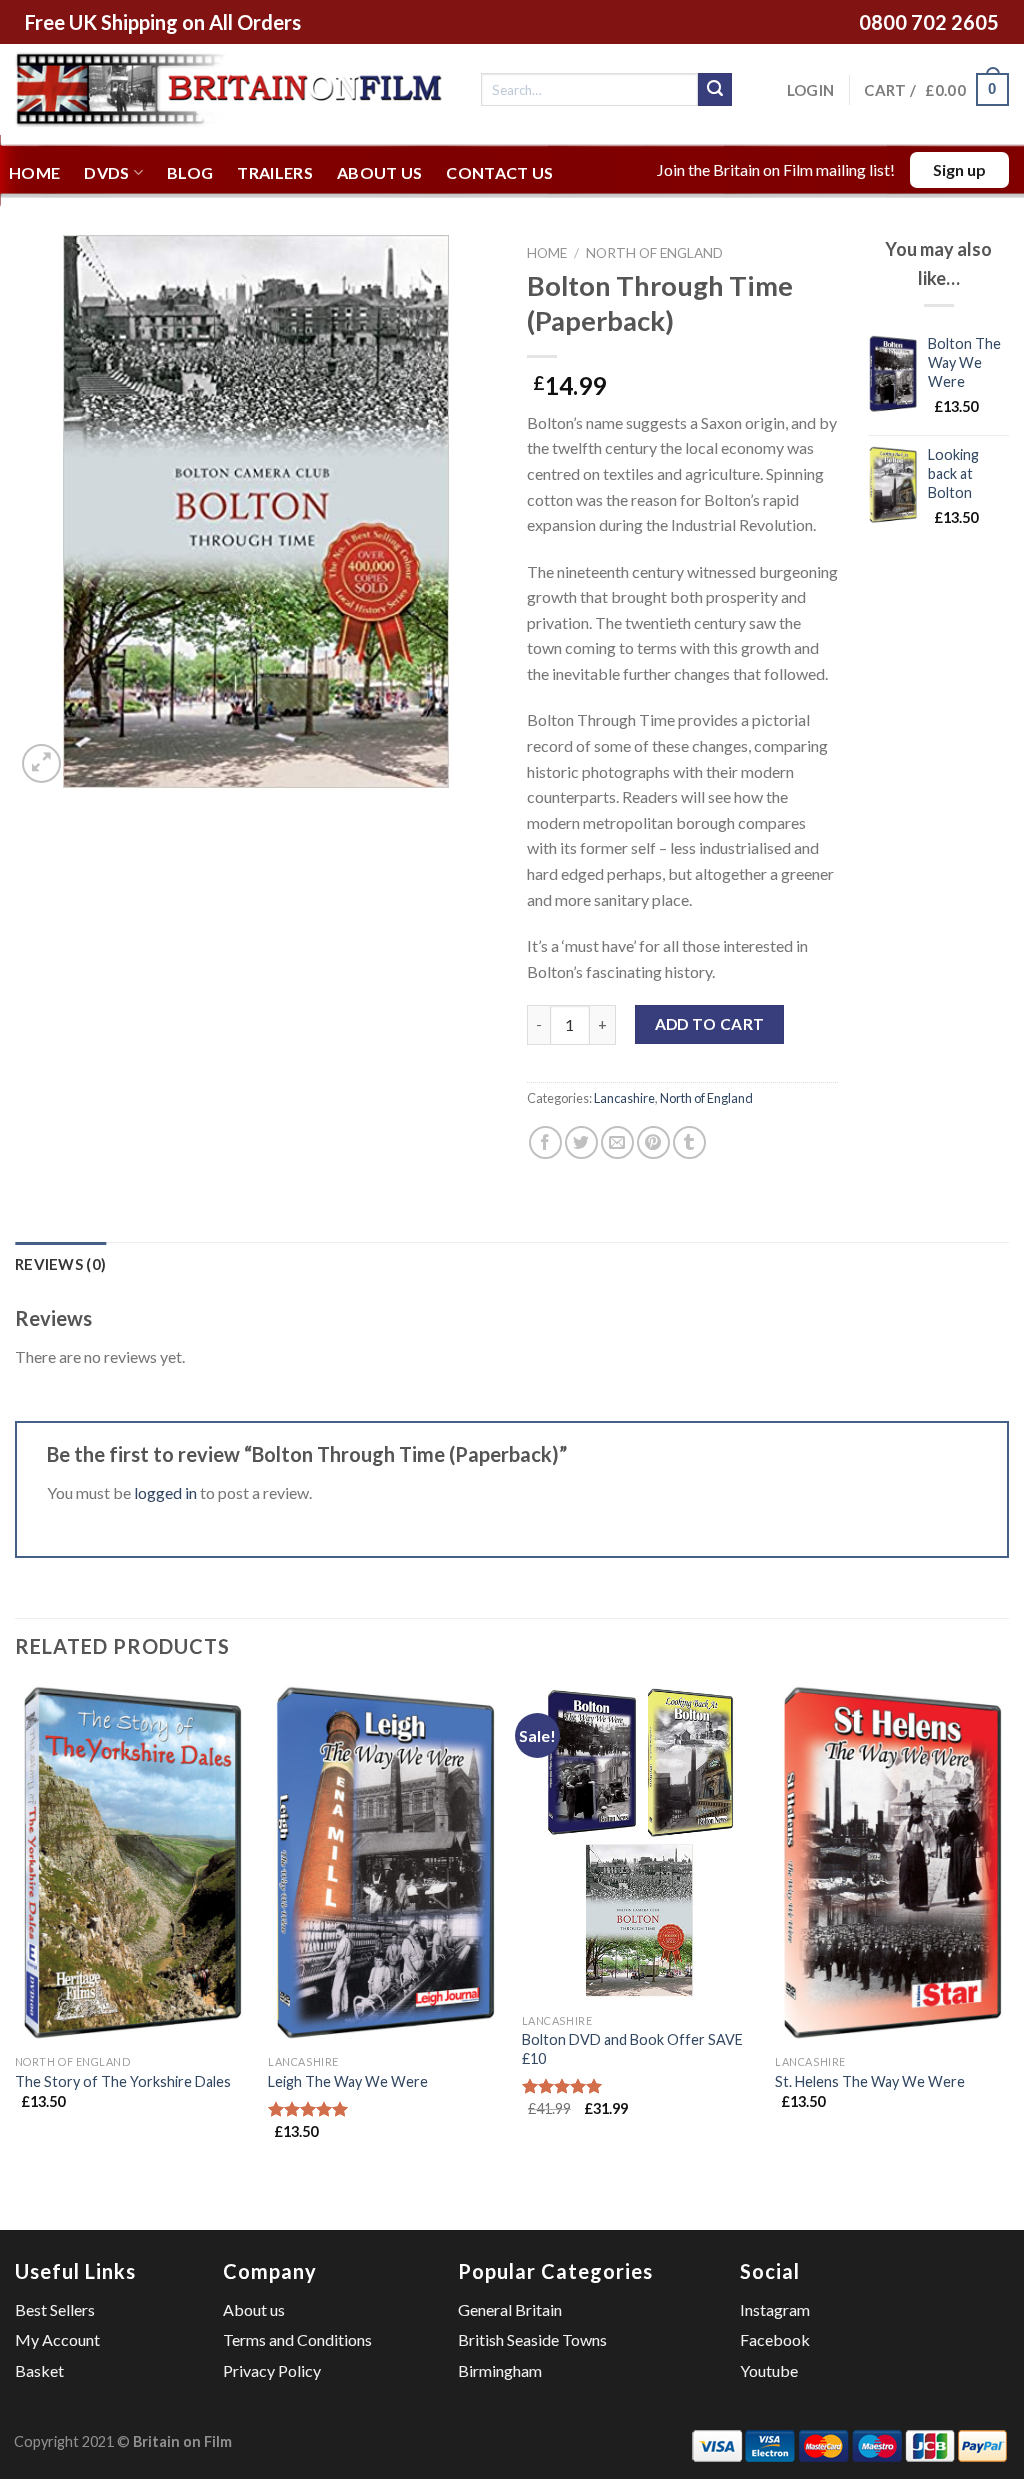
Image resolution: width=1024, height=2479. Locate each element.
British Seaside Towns (532, 2339)
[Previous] (16, 1929)
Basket (39, 2370)
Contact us (499, 172)
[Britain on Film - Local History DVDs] (233, 89)
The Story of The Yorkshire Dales (123, 2081)
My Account (57, 2339)
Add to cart (710, 1024)
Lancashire (624, 1098)
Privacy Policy (272, 2370)
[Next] (1008, 1929)
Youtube (769, 2370)
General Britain (510, 2309)
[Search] (715, 90)
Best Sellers (55, 2309)
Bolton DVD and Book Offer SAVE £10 (632, 2049)
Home (34, 172)
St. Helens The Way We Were (870, 2081)
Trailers (275, 172)
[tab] (60, 1264)
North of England (654, 253)
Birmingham (500, 2370)
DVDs (106, 172)
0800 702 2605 (929, 22)
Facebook (775, 2339)
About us (380, 172)
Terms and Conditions (297, 2339)
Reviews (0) (60, 1264)
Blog (190, 172)
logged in (165, 1492)
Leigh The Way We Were (348, 2081)
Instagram (775, 2309)
